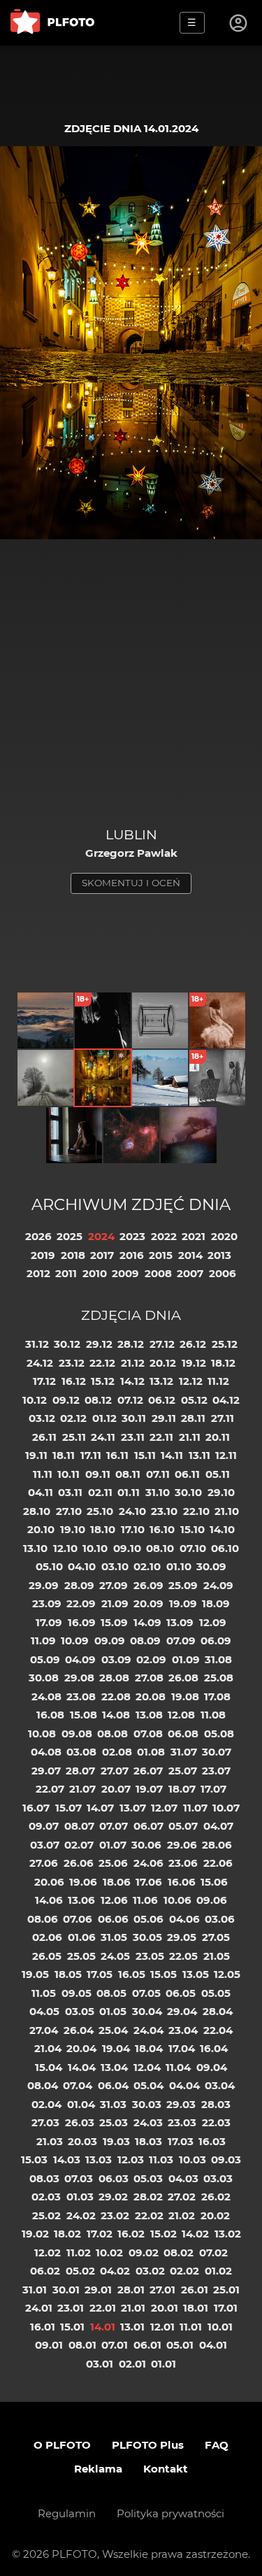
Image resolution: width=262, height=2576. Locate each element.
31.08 (218, 1659)
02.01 (132, 2364)
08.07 (79, 1826)
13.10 (35, 1548)
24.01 (39, 2308)
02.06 (47, 1937)
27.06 (44, 1863)
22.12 (102, 1363)
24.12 (40, 1363)
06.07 (148, 1826)
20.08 (151, 1696)
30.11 (134, 1418)
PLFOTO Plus (148, 2445)
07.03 (79, 2178)
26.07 (148, 1771)
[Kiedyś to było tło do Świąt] (160, 1078)
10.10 (95, 1548)
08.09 (145, 1641)
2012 (38, 1273)
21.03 (50, 2141)
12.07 (164, 1808)
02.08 (117, 1752)
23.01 (71, 2308)
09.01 (49, 2345)
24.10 (132, 1511)
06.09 (216, 1641)
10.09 (75, 1641)
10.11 (68, 1474)
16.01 (43, 2327)
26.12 (193, 1344)
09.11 (98, 1474)
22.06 (218, 1863)
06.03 (114, 2178)
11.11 (43, 1474)
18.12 (223, 1363)
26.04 (79, 2030)
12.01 (162, 2327)
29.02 (113, 2197)
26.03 (80, 2122)
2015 (161, 1255)
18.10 (103, 1529)
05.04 (148, 2085)
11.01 (191, 2327)
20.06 (49, 1882)
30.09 (211, 1566)
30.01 (66, 2290)
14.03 (67, 2159)
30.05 (147, 1937)
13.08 (149, 1715)
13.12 (161, 1381)
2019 (43, 1255)
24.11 (103, 1437)
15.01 (72, 2327)
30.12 (67, 1344)
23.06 (183, 1863)
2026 (38, 1236)
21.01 (133, 2308)
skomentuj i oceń (131, 883)
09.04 (212, 2067)
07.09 (181, 1641)
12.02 (48, 2253)
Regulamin (67, 2513)
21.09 (115, 1603)
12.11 (226, 1455)
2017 (102, 1255)
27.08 (149, 1678)
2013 (219, 1255)
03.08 (81, 1752)
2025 (70, 1236)
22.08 (116, 1696)
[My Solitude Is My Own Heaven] (74, 1135)
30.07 (217, 1752)
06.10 (225, 1548)
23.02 (115, 2215)
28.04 (218, 2011)
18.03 (148, 2141)
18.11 (64, 1455)
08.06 (43, 1919)
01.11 (129, 1492)
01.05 (113, 2011)
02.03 (46, 2197)
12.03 (131, 2159)
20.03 (82, 2141)
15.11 (145, 1455)
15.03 (34, 2159)
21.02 (182, 2215)
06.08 (183, 1734)
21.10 (227, 1511)
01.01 (163, 2364)
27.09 (114, 1585)
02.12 (73, 1418)
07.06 (78, 1919)
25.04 (113, 2030)
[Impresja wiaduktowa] (160, 1020)
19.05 (35, 1974)
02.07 (79, 1845)
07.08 (148, 1734)
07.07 (114, 1826)
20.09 (148, 1603)
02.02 (184, 2271)
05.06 (148, 1919)
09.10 (127, 1548)
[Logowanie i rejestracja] (239, 23)
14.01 (103, 2327)
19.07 (149, 1789)
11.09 (43, 1641)
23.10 (164, 1511)
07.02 (213, 2253)
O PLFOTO (62, 2445)
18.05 (68, 1974)
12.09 (213, 1622)
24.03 (148, 2122)
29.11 (164, 1418)
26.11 (44, 1437)
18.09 (216, 1603)
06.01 (147, 2345)
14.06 (49, 1900)
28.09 (79, 1585)
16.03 (212, 2141)
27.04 (44, 2030)
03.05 (80, 2011)
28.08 (114, 1678)
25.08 (219, 1678)
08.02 (179, 2253)
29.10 (221, 1492)
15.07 (68, 1808)
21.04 (48, 2048)
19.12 (194, 1363)
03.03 (218, 2178)
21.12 (133, 1363)
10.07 (226, 1808)
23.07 (216, 1771)
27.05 (216, 1937)
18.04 (149, 2048)
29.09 (44, 1585)
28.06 (217, 1845)
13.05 (196, 1974)
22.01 (103, 2308)
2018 (73, 1255)
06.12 (162, 1400)
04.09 (80, 1659)
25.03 (114, 2122)
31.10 (158, 1492)
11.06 (145, 1900)
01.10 (179, 1566)
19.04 (116, 2048)
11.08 (213, 1715)
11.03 (161, 2159)
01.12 (104, 1418)
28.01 (131, 2290)
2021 (194, 1236)
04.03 (183, 2178)
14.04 (82, 2067)
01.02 (218, 2271)
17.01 (226, 2308)
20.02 (215, 2215)
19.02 (35, 2234)
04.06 (184, 1919)
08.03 (44, 2178)
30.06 (146, 1845)
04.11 (41, 1492)
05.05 (216, 1993)
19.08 (185, 1696)
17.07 (213, 1789)
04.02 (115, 2271)
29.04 (182, 2011)
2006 (223, 1273)
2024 (101, 1236)
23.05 (150, 1956)
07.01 (115, 2345)
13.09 (180, 1622)
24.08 (46, 1696)
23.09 (47, 1603)
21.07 (82, 1789)
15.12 (103, 1381)
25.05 (81, 1956)
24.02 (81, 2215)
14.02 (195, 2234)
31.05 (114, 1937)
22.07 (50, 1789)
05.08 (219, 1734)
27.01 (162, 2290)
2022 (164, 1236)
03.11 (70, 1492)
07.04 (78, 2085)
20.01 (165, 2308)
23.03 (182, 2122)
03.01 (100, 2364)
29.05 (182, 1937)
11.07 (195, 1808)
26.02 (216, 2197)
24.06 (148, 1863)
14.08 (116, 1715)
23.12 (72, 1363)
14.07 (100, 1808)
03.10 (115, 1566)
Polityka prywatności (170, 2513)
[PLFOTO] (52, 23)
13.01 (132, 2327)
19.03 (116, 2141)
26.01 (195, 2290)
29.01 (98, 2290)
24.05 (115, 1956)
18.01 (196, 2308)
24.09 (218, 1585)
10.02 (109, 2253)
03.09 (116, 1659)
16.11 (117, 1455)
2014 (190, 1255)
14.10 (222, 1529)
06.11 (187, 1474)
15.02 (163, 2234)
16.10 (162, 1529)
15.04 (49, 2067)
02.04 (46, 2104)
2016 (132, 1255)
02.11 (100, 1492)
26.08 (183, 1678)
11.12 (218, 1381)
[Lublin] (103, 1078)
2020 (224, 1236)
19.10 (73, 1529)
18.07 (182, 1789)
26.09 (148, 1585)
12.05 (227, 1974)
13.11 (199, 1455)
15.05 (163, 1974)
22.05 (183, 1956)
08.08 (112, 1734)
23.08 (81, 1696)
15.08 (83, 1715)
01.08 (151, 1752)
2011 (66, 1273)
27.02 (182, 2197)
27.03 (45, 2122)
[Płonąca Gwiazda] (131, 1135)
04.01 (213, 2345)
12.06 (114, 1900)
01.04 (81, 2104)
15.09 (114, 1622)
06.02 (45, 2271)
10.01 (220, 2327)
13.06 (81, 1900)
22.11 (161, 1437)
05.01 (180, 2345)
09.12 (66, 1400)
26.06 (79, 1863)
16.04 (214, 2048)
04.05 (44, 2011)
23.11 (133, 1437)
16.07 (36, 1808)
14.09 (147, 1622)
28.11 (193, 1418)
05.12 (194, 1400)
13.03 (99, 2159)
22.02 (149, 2215)
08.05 (111, 1993)
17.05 (100, 1974)
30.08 (44, 1678)
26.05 (47, 1956)
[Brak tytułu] (189, 1135)
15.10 (192, 1529)
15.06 (214, 1882)
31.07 (184, 1752)
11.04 (178, 2067)
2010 (95, 1273)
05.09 (45, 1659)
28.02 (148, 2197)
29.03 (181, 2104)
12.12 (191, 1381)
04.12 (226, 1400)
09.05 (77, 1993)
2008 (158, 1273)
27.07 (115, 1771)
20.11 (218, 1437)
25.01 (226, 2290)
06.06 (113, 1919)
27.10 (69, 1511)
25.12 (225, 1344)
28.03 (216, 2104)
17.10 (133, 1529)
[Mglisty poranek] (45, 1020)
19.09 (183, 1603)
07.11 (158, 1474)
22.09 (81, 1603)
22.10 (196, 1511)
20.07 (116, 1789)
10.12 (35, 1400)
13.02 (228, 2234)
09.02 (144, 2253)
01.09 (186, 1659)
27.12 (162, 1344)
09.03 (226, 2159)
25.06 (113, 1863)
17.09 (49, 1622)
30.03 (147, 2104)
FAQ (217, 2445)
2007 (190, 1273)
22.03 (216, 2122)
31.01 (35, 2290)
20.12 (163, 1363)
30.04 (147, 2011)
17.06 (149, 1882)
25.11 (74, 1437)
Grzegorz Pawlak (131, 853)
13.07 (133, 1808)
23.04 (183, 2030)
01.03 (80, 2197)
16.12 (74, 1381)
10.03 (192, 2159)
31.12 (37, 1344)
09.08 (77, 1734)
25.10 (100, 1511)
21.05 (217, 1956)
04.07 (218, 1826)
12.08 (181, 1715)
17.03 (181, 2141)
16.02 (131, 2234)
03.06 (220, 1919)
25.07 (183, 1771)
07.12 (130, 1400)
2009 (125, 1273)
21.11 (190, 1437)
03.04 (220, 2085)
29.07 (46, 1771)
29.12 (99, 1344)
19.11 (36, 1455)
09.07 (44, 1826)
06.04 (113, 2085)
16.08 (50, 1715)
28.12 (131, 1344)
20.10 (41, 1529)
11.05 (44, 1993)
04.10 (82, 1566)
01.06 (82, 1937)
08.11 (128, 1474)
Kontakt (166, 2469)
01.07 (113, 1845)
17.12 (44, 1381)
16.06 (182, 1882)
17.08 (217, 1696)
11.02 (79, 2253)
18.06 (117, 1882)
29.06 (182, 1845)
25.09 (183, 1585)
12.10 (65, 1548)
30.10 (188, 1492)
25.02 (46, 2215)
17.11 (91, 1455)
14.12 (132, 1381)
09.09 (110, 1641)
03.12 (42, 1418)
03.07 (45, 1845)
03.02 (150, 2271)
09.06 (212, 1900)
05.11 (218, 1474)
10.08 (42, 1734)
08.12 (98, 1400)
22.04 (218, 2030)
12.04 (147, 2067)
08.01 (82, 2345)
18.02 (67, 2234)
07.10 (193, 1548)
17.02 (100, 2234)
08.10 (160, 1548)
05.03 (148, 2178)
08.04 (43, 2085)
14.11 (172, 1455)
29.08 (79, 1678)
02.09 (151, 1659)
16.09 (82, 1622)
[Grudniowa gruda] (45, 1078)
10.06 (177, 1900)
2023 (132, 1236)
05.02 (80, 2271)
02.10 (147, 1566)
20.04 (81, 2048)
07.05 (146, 1993)
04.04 (184, 2085)
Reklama (98, 2469)
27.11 (223, 1418)
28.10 (37, 1511)
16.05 (132, 1974)
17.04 (182, 2048)
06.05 (181, 1993)
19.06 (83, 1882)
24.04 (148, 2030)
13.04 (114, 2067)
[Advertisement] (131, 688)
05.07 (183, 1826)
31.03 (113, 2104)
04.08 (46, 1752)
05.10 (49, 1566)
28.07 (80, 1771)
